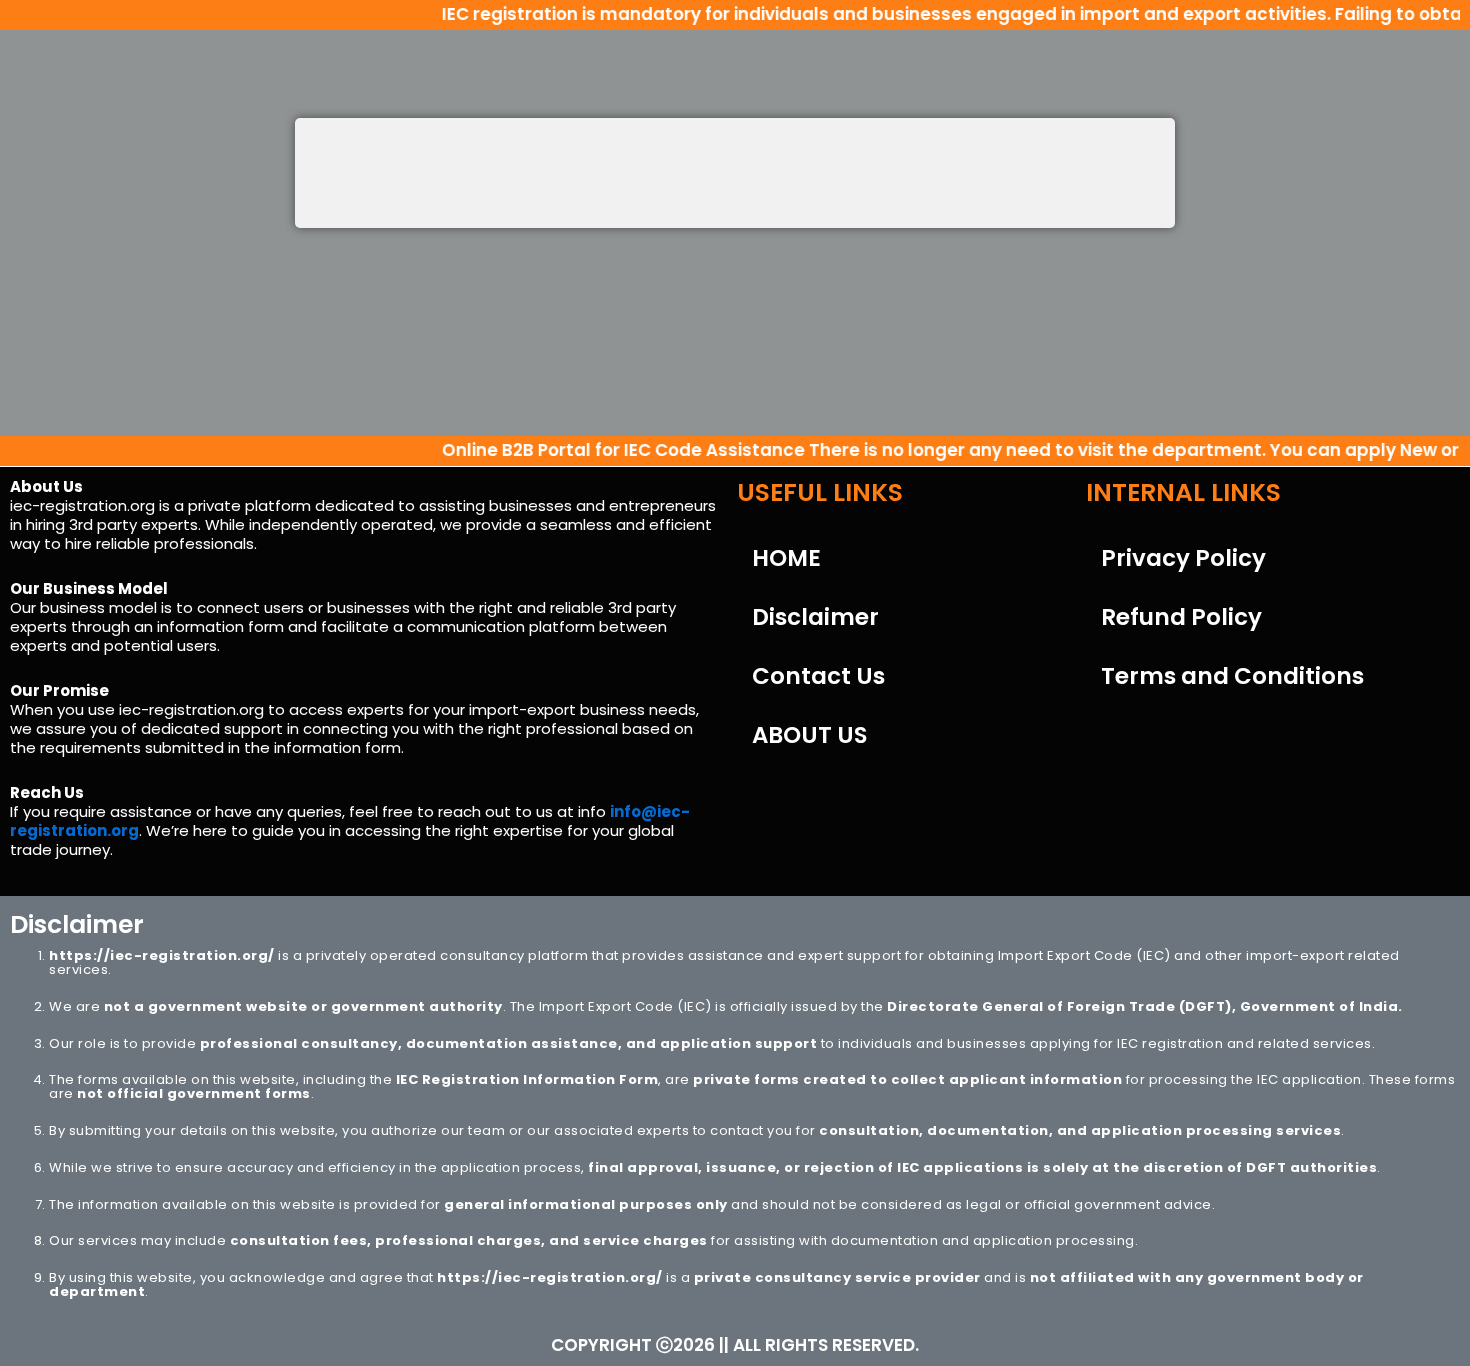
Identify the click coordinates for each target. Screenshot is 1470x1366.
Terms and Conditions (1232, 676)
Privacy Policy (1183, 558)
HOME (786, 558)
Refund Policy (1181, 617)
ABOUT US (809, 735)
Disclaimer (815, 617)
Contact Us (818, 676)
